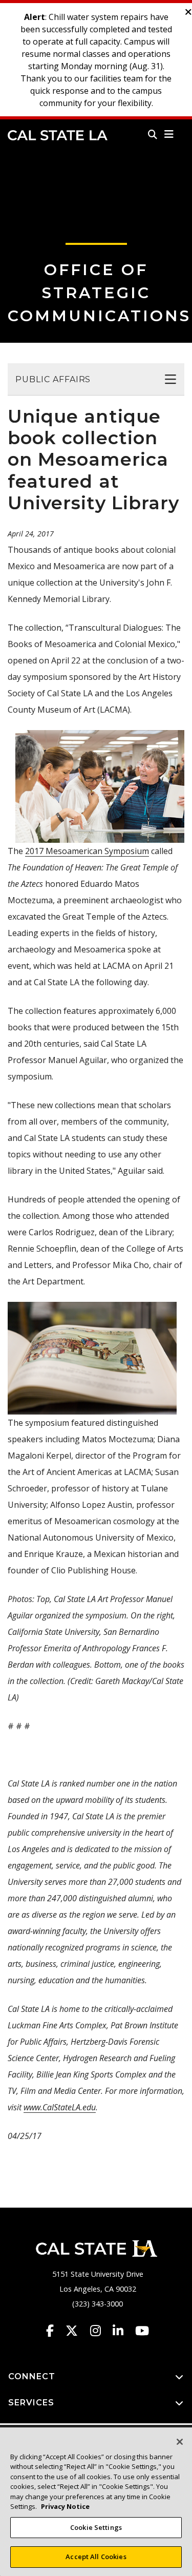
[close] (188, 12)
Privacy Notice (65, 2506)
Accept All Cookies (96, 2557)
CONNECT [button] (32, 2376)
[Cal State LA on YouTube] (142, 2331)
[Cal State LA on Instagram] (100, 2331)
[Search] (153, 134)
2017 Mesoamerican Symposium (87, 851)
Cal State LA (58, 135)
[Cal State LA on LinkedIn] (123, 2331)
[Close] (180, 2442)
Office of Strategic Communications (99, 293)
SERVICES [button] (31, 2403)
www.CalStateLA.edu (60, 2107)
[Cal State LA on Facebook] (55, 2331)
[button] (169, 134)
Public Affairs (53, 379)
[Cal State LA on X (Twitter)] (77, 2331)
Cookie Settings (96, 2527)
